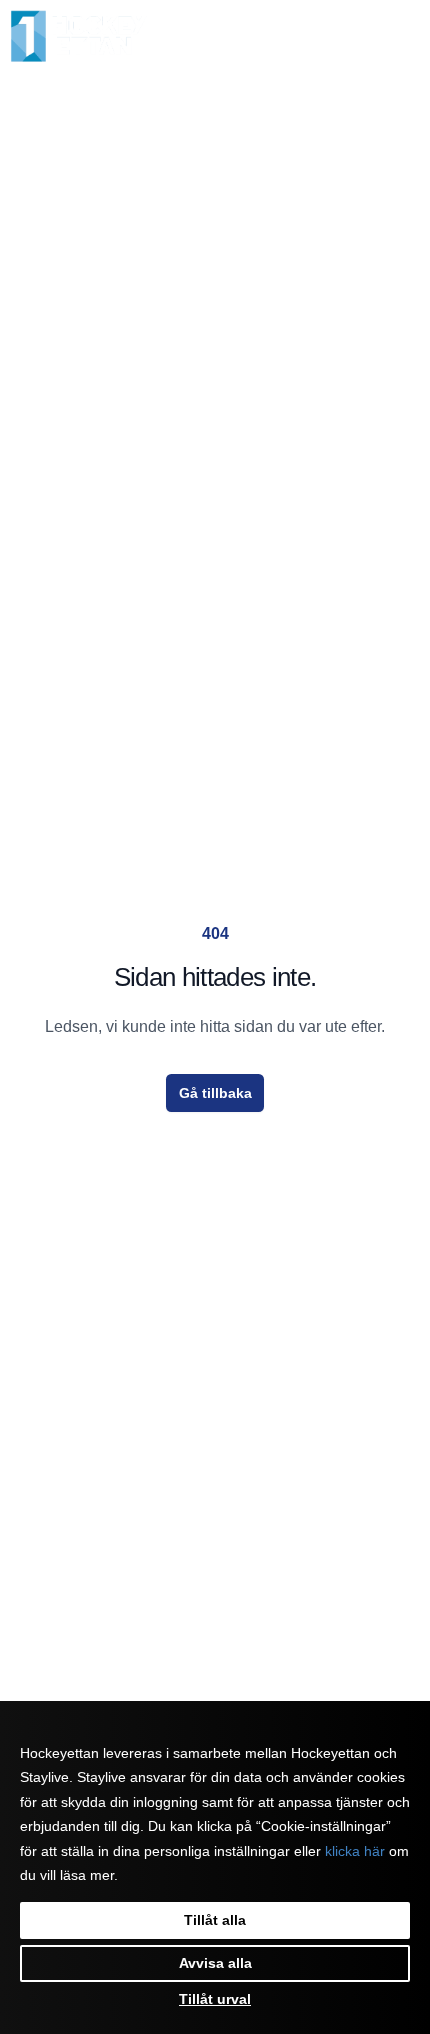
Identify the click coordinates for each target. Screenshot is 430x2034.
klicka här (355, 1851)
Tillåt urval (215, 1999)
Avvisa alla (215, 1963)
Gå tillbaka (215, 1093)
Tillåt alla (215, 1920)
